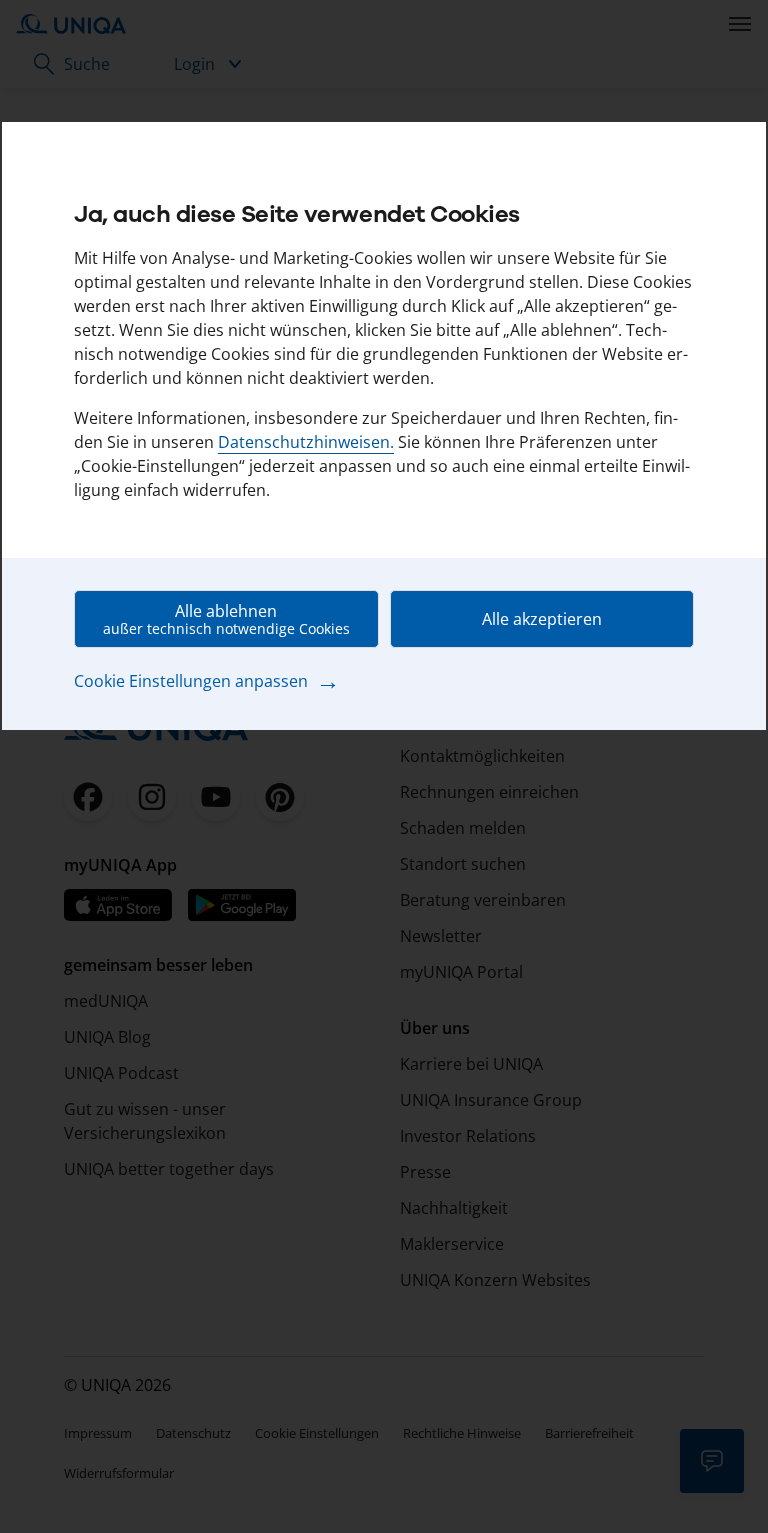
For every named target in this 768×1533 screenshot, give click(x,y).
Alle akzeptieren (542, 619)
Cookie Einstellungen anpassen (207, 680)
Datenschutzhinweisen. (306, 442)
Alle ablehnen (226, 619)
